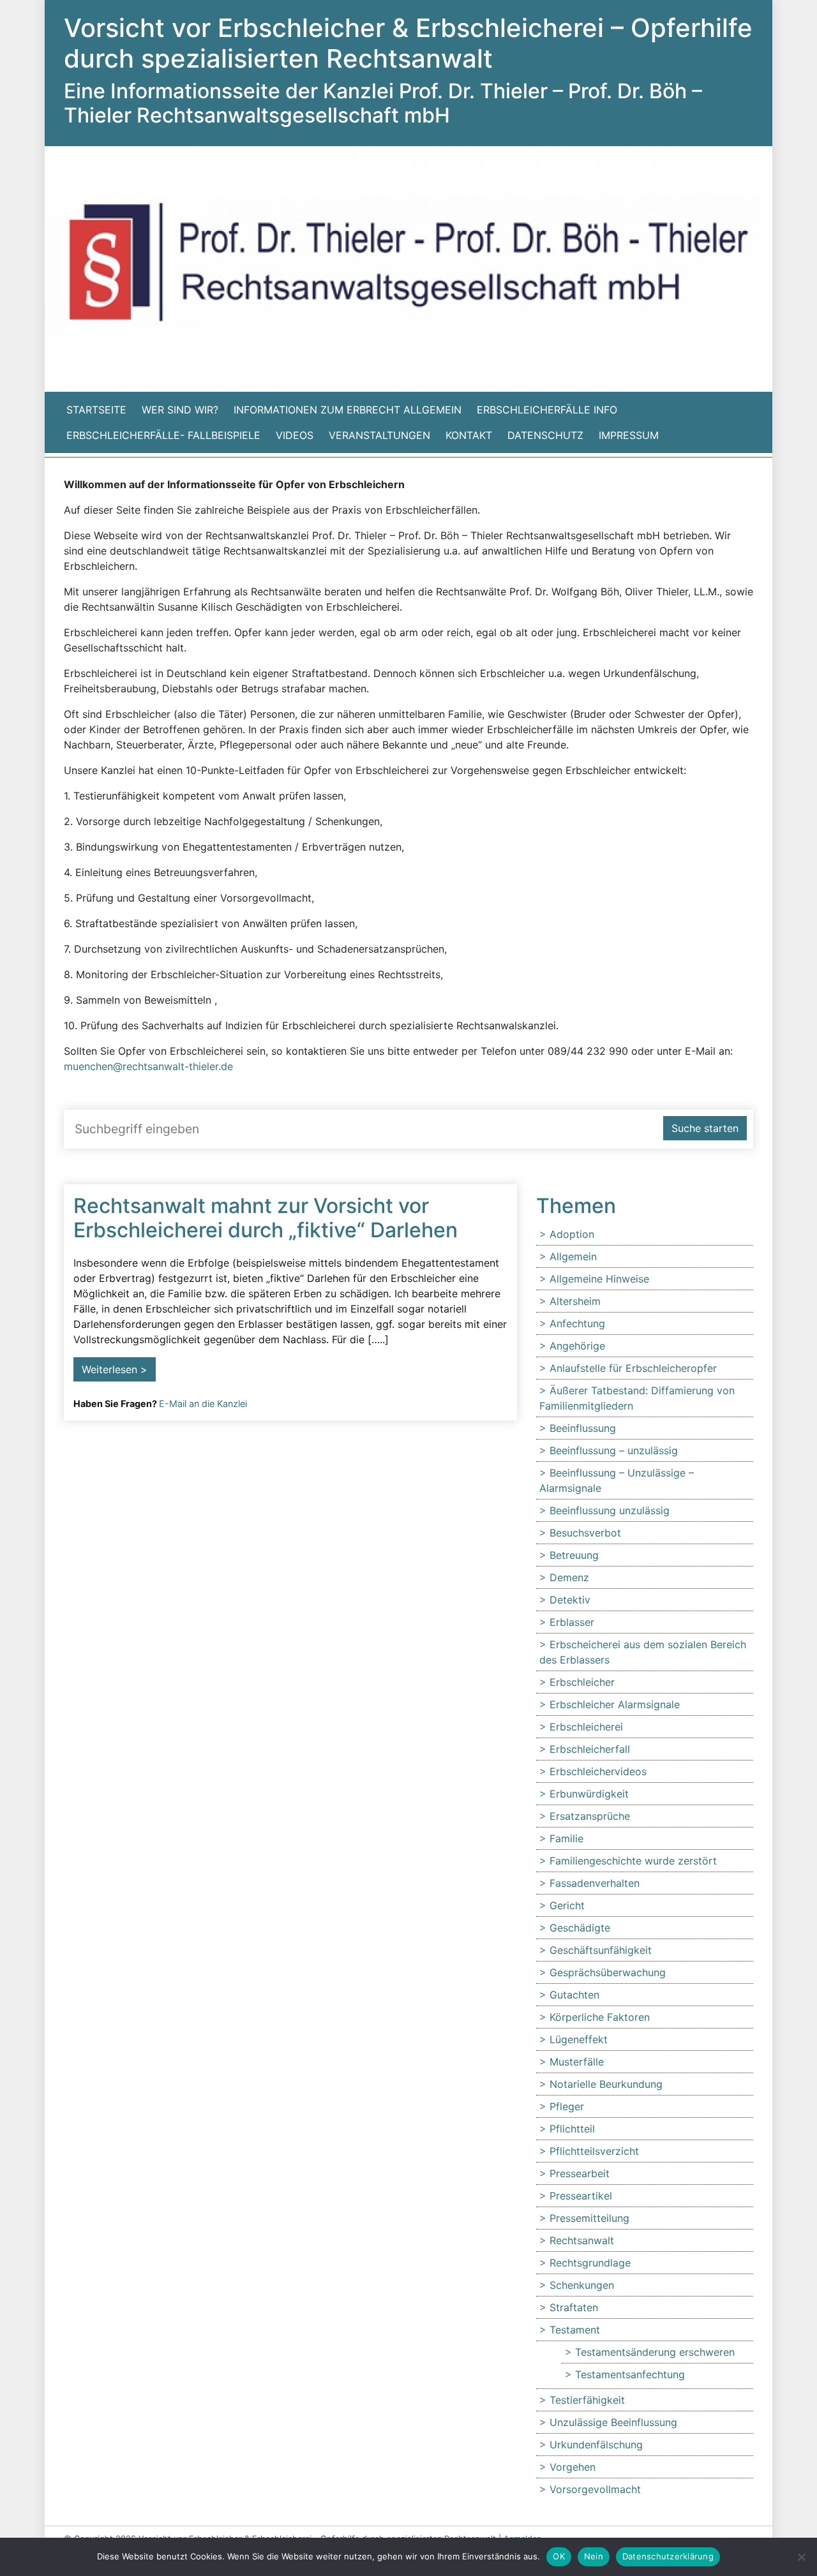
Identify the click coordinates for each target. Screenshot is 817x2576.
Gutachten (574, 1995)
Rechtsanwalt (582, 2240)
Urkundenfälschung (596, 2445)
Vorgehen (573, 2467)
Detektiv (570, 1600)
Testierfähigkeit (587, 2400)
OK (559, 2556)
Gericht (567, 1905)
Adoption (572, 1234)
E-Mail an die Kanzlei (203, 1403)
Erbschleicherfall (590, 1749)
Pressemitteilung (589, 2218)
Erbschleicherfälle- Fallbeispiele (163, 435)
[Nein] (801, 2557)
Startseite (96, 410)
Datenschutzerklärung (668, 2556)
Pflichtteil (572, 2129)
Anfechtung (577, 1323)
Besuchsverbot (585, 1533)
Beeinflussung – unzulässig (614, 1450)
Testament (575, 2330)
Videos (295, 435)
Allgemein (573, 1256)
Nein (594, 2556)
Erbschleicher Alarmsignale (615, 1704)
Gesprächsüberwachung (608, 1972)
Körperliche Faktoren (600, 2017)
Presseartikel (581, 2196)
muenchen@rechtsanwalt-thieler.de (148, 1066)
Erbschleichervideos (598, 1771)
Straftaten (574, 2307)
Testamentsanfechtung (630, 2374)
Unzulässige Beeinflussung (613, 2422)
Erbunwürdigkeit (589, 1794)
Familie (566, 1838)
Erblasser (572, 1622)
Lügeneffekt (579, 2039)
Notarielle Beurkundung (606, 2084)
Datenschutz (545, 435)
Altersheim (575, 1301)
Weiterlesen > (115, 1369)
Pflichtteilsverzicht (594, 2151)
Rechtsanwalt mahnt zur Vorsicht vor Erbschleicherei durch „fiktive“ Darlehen (266, 1218)
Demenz (569, 1577)
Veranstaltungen (379, 435)
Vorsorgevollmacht (595, 2489)
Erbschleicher (582, 1682)
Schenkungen (582, 2285)
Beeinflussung (583, 1428)
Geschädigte (580, 1928)
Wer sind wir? (180, 410)
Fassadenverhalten (595, 1883)
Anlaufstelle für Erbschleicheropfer (633, 1368)
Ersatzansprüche (590, 1816)
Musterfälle (577, 2062)
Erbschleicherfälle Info (547, 410)
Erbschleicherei (586, 1727)
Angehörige (577, 1346)
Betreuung (574, 1555)
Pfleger (567, 2106)
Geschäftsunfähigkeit (601, 1950)
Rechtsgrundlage (590, 2263)
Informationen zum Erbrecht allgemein (348, 410)
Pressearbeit (580, 2173)
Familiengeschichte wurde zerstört (633, 1861)
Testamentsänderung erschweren (655, 2352)
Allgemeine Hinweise (599, 1279)
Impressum (629, 435)
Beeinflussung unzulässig (610, 1510)
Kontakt (469, 435)
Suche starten (705, 1128)
